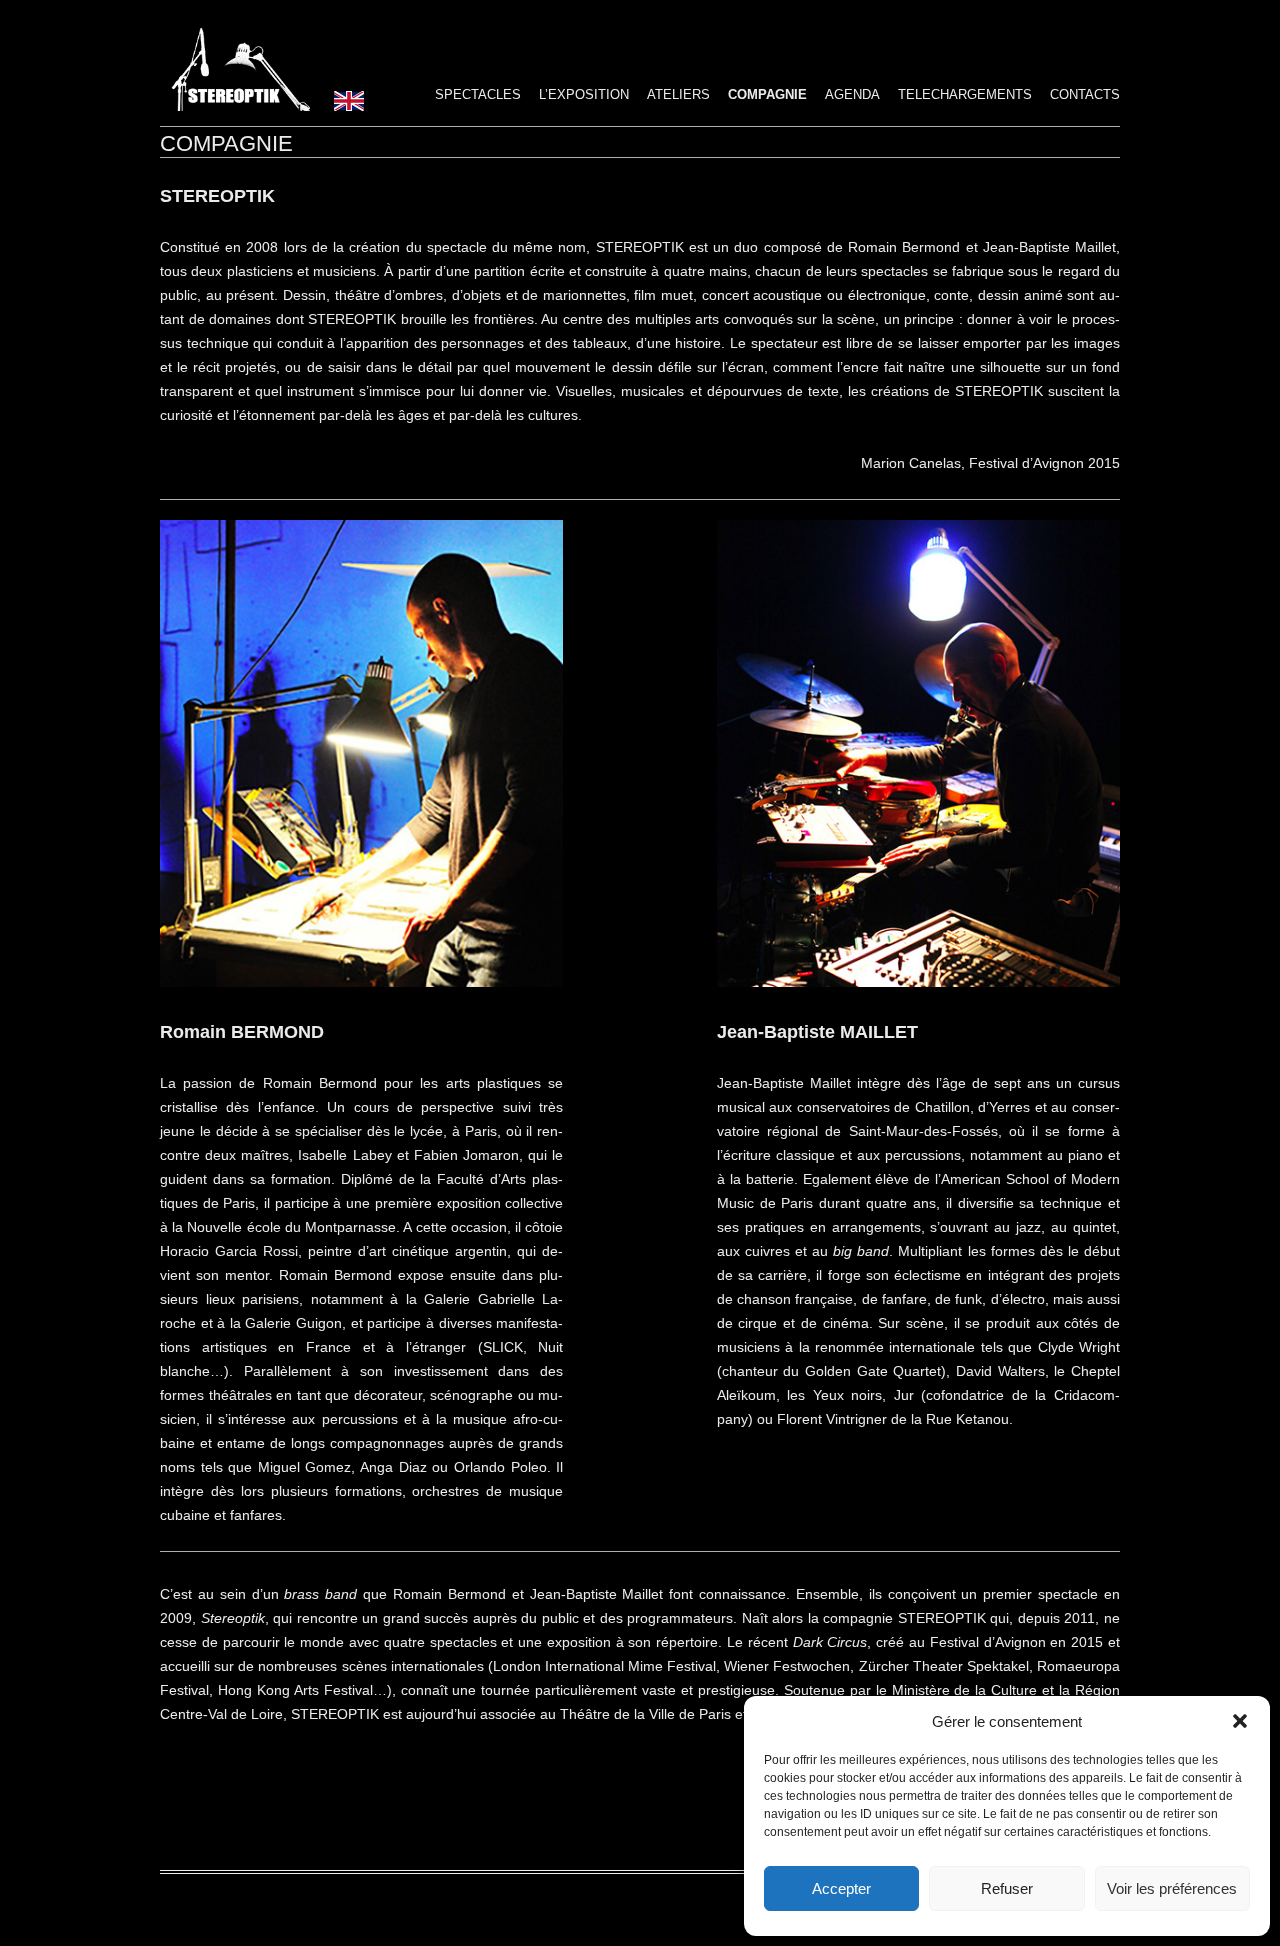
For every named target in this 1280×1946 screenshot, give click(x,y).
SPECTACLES (478, 94)
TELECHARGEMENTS (965, 94)
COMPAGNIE (767, 94)
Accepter (841, 1888)
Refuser (1007, 1888)
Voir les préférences (1172, 1888)
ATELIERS (678, 94)
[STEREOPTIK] (235, 106)
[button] (1240, 1721)
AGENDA (852, 94)
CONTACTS (1085, 94)
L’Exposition (584, 94)
